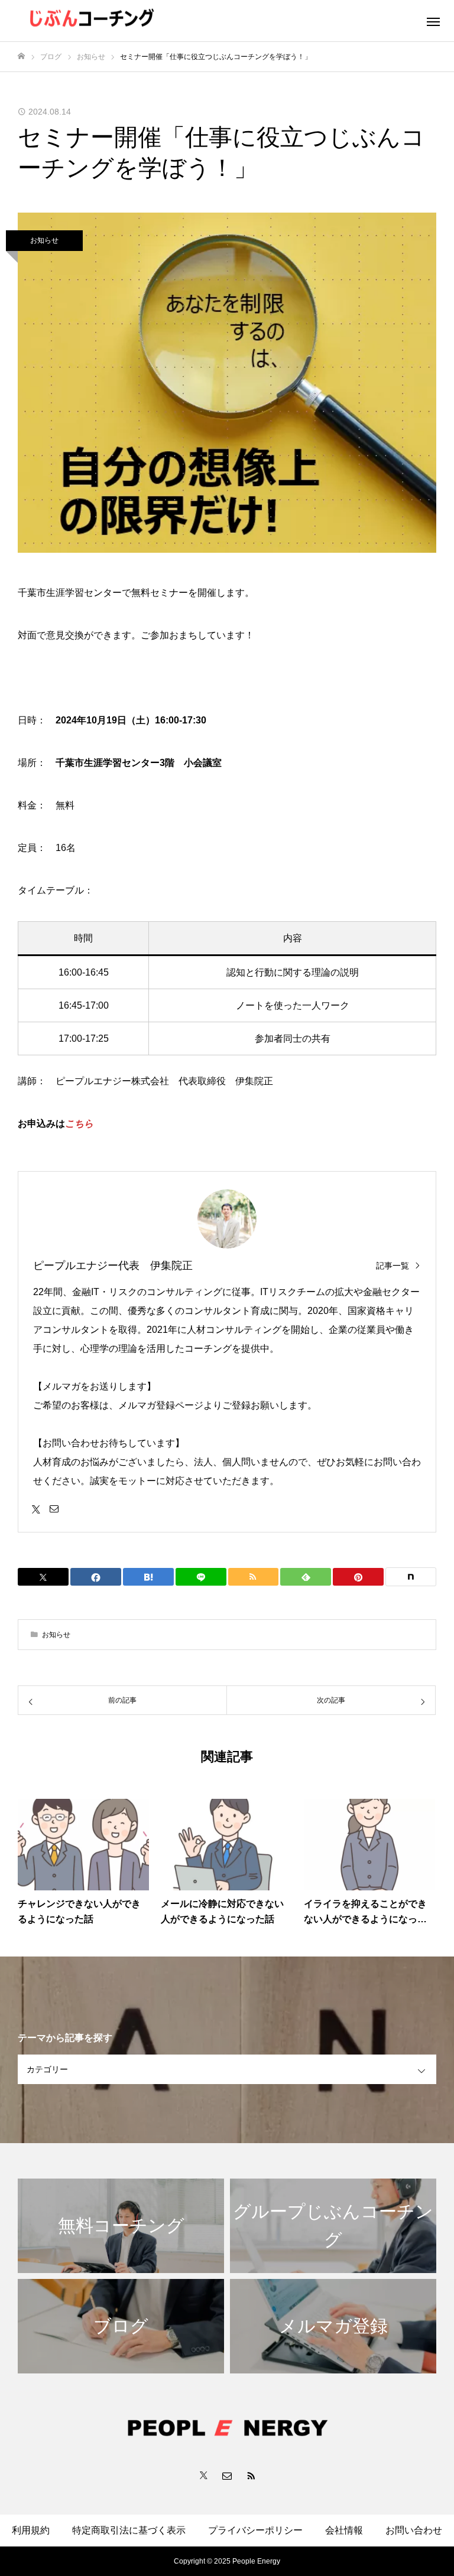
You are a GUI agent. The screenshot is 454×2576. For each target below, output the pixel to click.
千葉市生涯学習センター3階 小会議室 (139, 763)
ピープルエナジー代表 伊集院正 (113, 1266)
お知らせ (44, 240)
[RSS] (251, 2475)
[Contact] (54, 1508)
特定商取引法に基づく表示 (129, 2530)
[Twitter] (36, 1508)
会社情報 (344, 2530)
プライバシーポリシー (255, 2530)
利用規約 (31, 2530)
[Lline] (201, 1577)
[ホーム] (21, 56)
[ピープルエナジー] (166, 21)
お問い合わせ (414, 2530)
